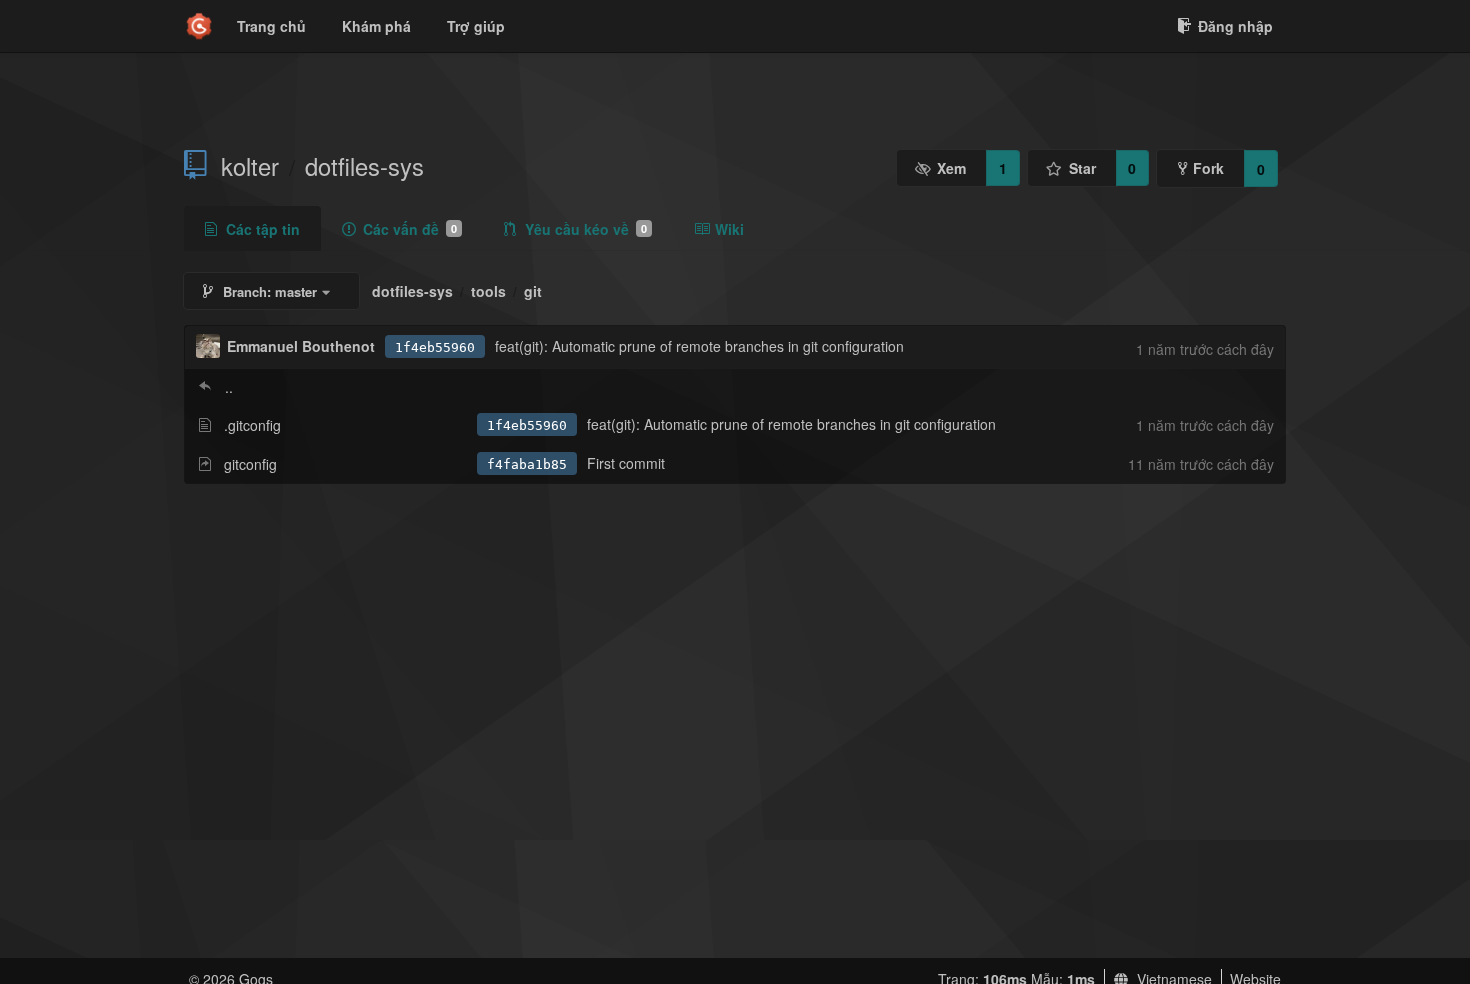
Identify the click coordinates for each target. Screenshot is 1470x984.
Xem (951, 168)
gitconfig (250, 464)
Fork (1208, 168)
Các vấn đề (410, 229)
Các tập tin (263, 229)
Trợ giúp (476, 26)
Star (1082, 168)
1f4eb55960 (435, 347)
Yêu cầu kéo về (586, 229)
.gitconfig (252, 425)
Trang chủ (271, 26)
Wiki (729, 229)
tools (488, 291)
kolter (250, 166)
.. (229, 387)
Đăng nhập (1235, 26)
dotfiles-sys (364, 166)
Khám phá (376, 26)
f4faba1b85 (527, 464)
